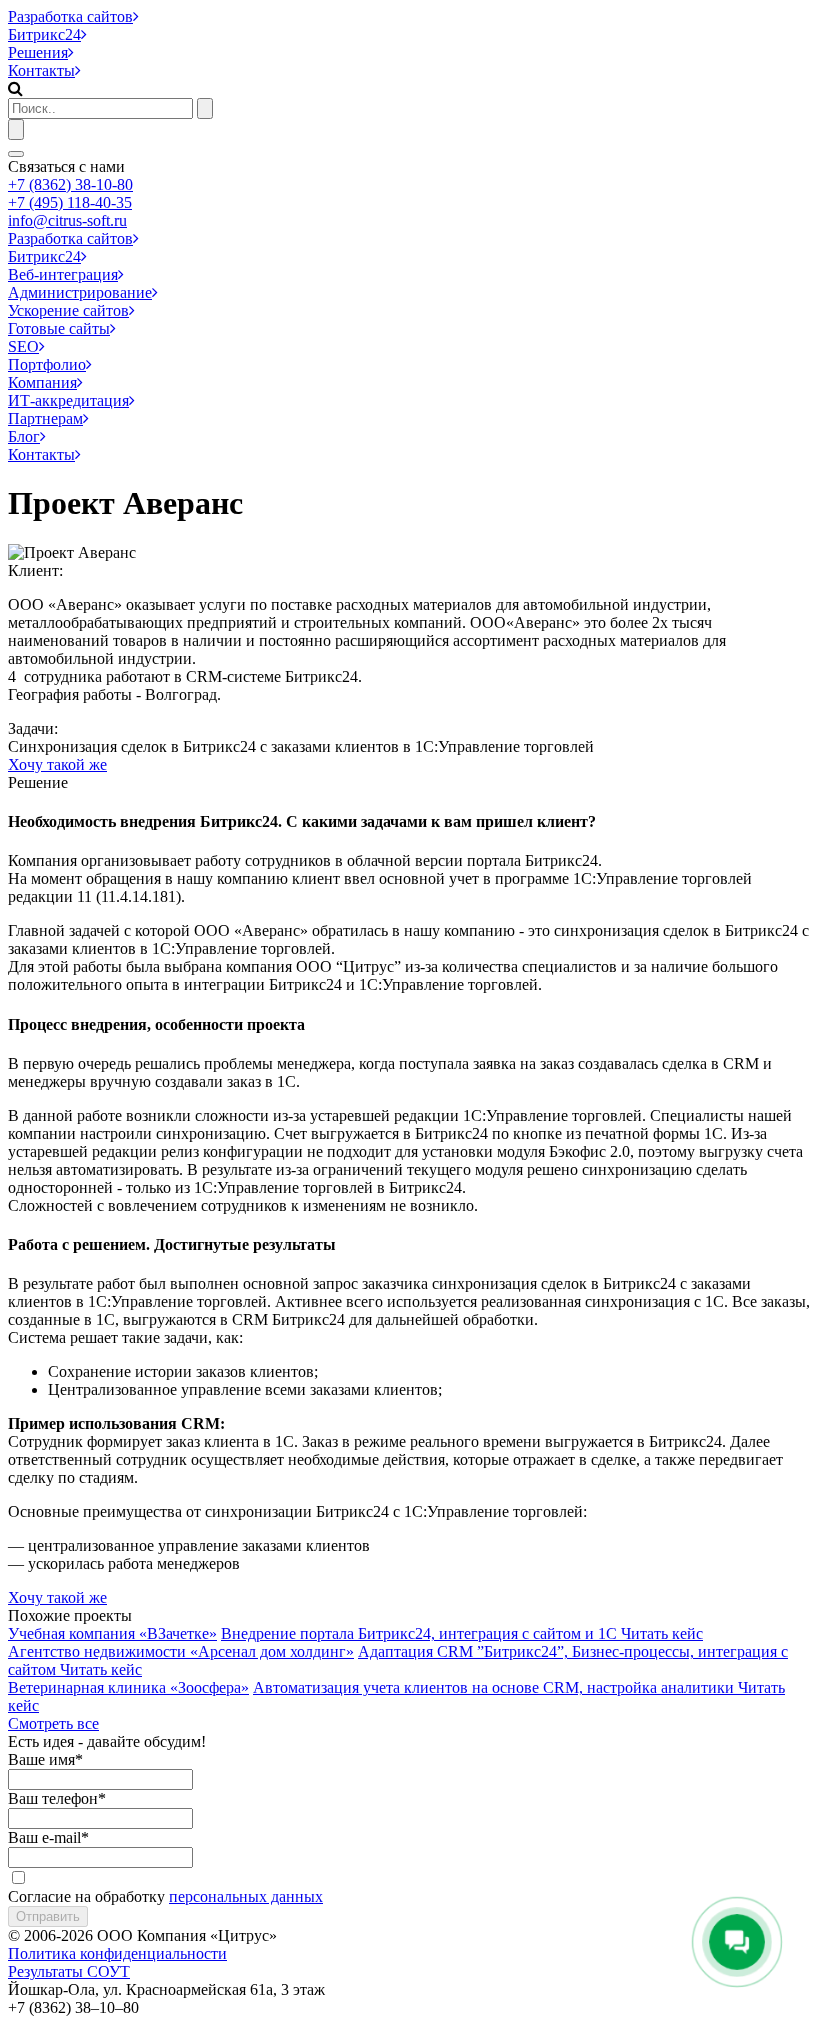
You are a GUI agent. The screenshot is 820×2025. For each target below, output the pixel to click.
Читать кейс (662, 1633)
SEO (23, 346)
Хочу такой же (57, 764)
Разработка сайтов (70, 16)
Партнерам (45, 418)
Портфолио (47, 364)
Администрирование (80, 292)
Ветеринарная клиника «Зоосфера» (128, 1687)
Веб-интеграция (63, 274)
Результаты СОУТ (69, 1971)
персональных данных (246, 1896)
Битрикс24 (44, 34)
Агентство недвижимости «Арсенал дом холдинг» (181, 1651)
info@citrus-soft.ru (67, 220)
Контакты (41, 70)
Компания (42, 382)
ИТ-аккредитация (68, 400)
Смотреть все (53, 1723)
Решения (38, 52)
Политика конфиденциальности (117, 1953)
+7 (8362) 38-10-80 (70, 184)
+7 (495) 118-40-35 (70, 202)
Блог (24, 436)
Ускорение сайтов (68, 310)
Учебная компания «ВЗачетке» (112, 1633)
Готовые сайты (59, 328)
